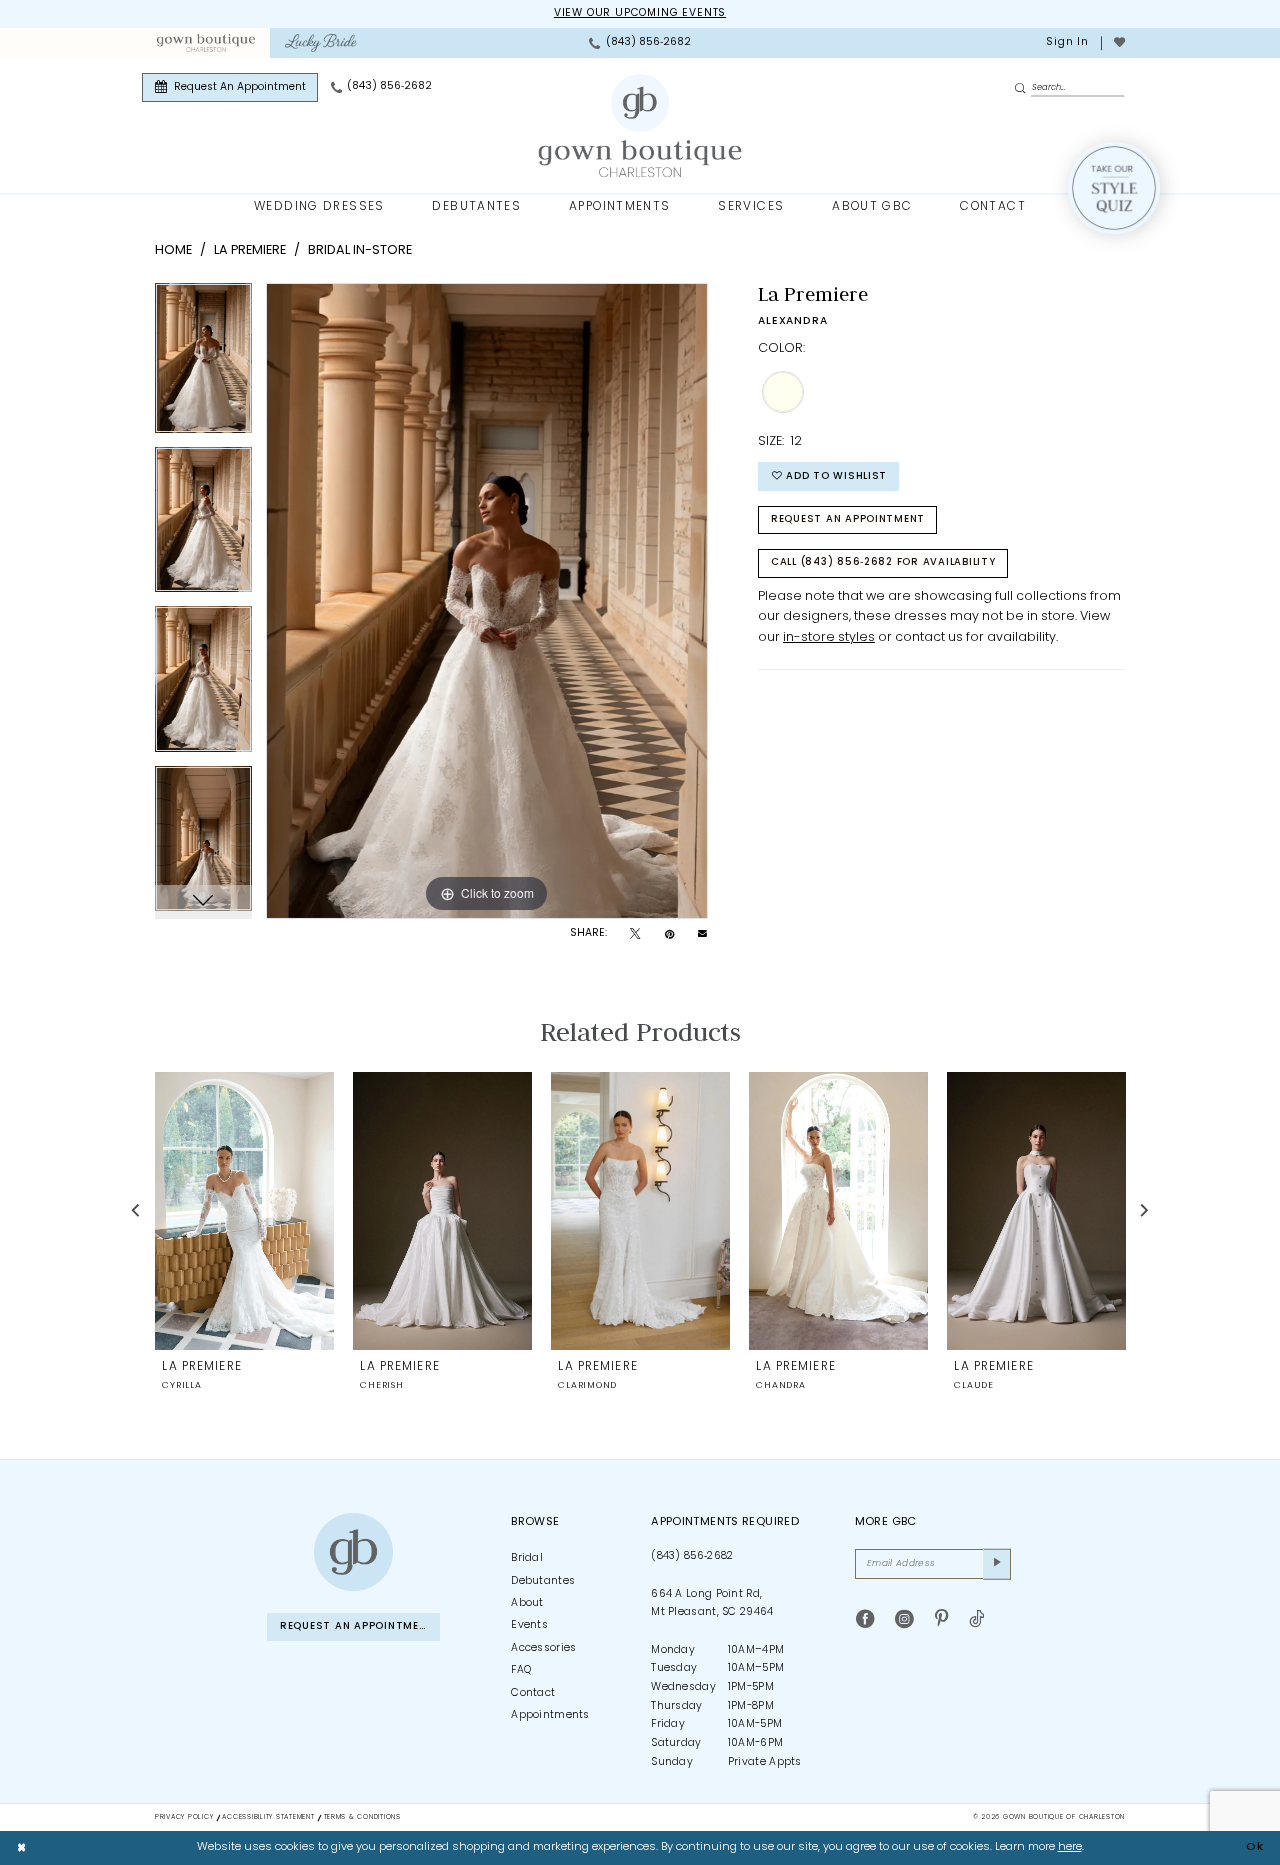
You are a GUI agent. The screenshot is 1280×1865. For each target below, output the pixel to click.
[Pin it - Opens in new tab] (669, 935)
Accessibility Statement (268, 1817)
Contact (533, 1693)
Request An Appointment (848, 519)
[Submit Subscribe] (997, 1564)
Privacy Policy (184, 1817)
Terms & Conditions (362, 1817)
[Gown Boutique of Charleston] (353, 1552)
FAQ (521, 1670)
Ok (1255, 1847)
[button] (1066, 43)
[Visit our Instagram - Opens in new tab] (904, 1620)
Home (173, 250)
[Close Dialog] (22, 1848)
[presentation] (244, 1210)
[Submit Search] (1022, 88)
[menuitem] (205, 43)
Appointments (550, 1715)
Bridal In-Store (360, 250)
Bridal (527, 1558)
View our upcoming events (640, 13)
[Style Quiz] (1114, 188)
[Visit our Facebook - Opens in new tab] (865, 1620)
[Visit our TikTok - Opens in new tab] (976, 1620)
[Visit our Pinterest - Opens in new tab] (941, 1620)
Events (529, 1625)
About (527, 1603)
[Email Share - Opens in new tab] (702, 934)
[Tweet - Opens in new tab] (635, 935)
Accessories (543, 1648)
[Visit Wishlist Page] (1119, 43)
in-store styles (829, 637)
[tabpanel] (203, 365)
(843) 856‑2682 (692, 1556)
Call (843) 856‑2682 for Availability (883, 562)
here (1070, 1847)
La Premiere (250, 250)
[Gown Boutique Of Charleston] (640, 126)
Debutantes (543, 1581)
